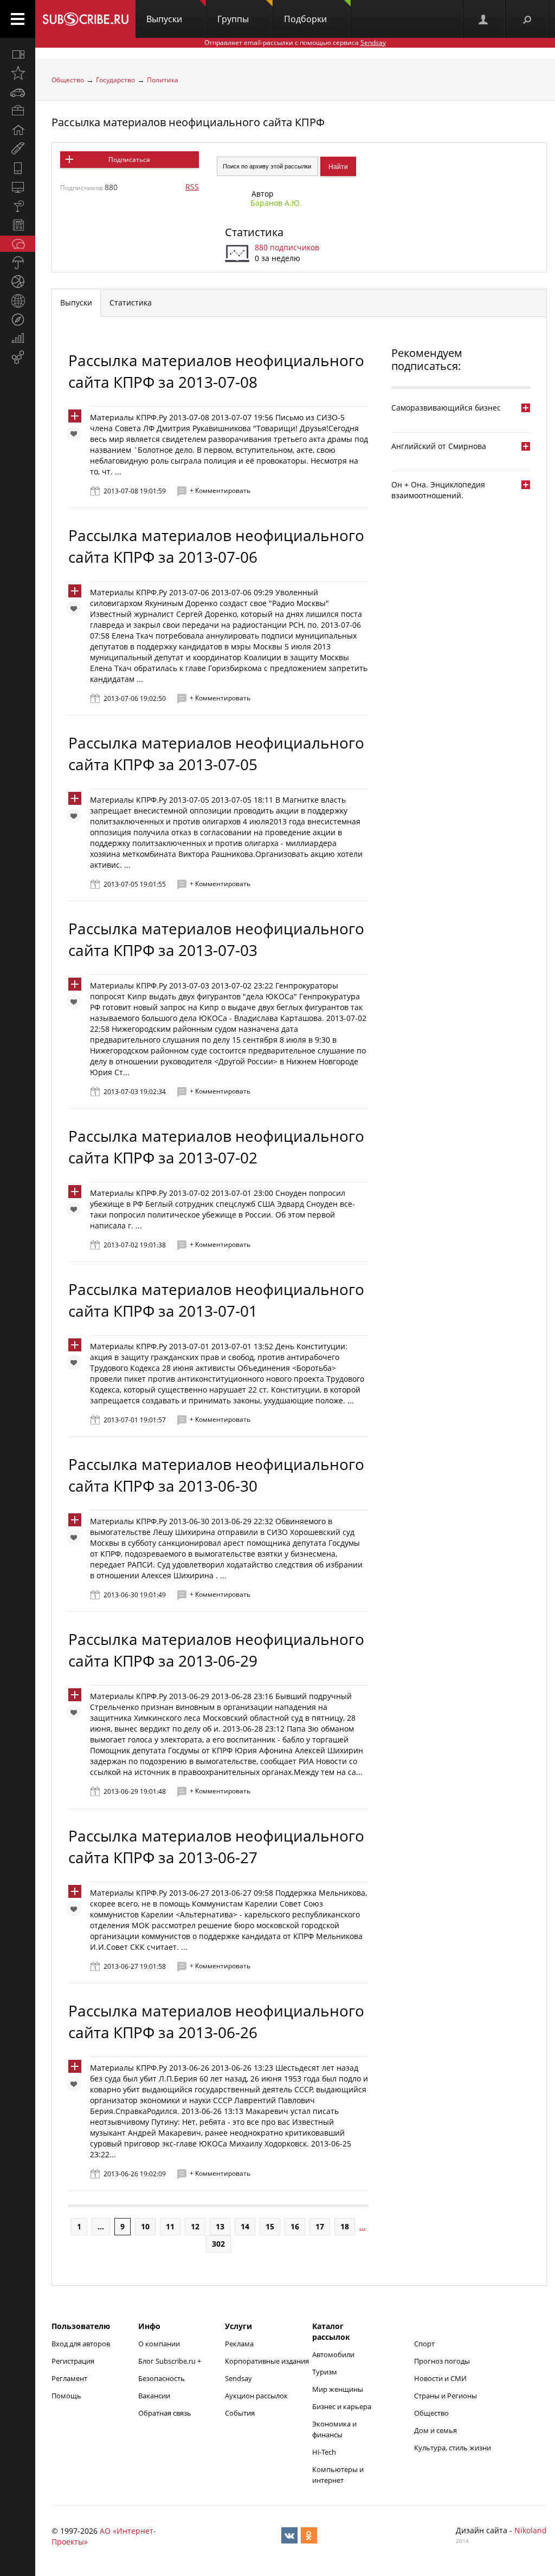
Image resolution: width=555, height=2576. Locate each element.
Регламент (69, 2378)
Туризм (325, 2372)
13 (220, 2226)
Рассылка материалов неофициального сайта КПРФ (188, 122)
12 (195, 2226)
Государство (115, 80)
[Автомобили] (18, 92)
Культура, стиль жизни (453, 2448)
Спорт (424, 2344)
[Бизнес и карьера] (18, 111)
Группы (233, 19)
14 (245, 2226)
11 (170, 2226)
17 (320, 2226)
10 (145, 2226)
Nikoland (531, 2530)
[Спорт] (18, 282)
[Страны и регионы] (18, 301)
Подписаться (129, 160)
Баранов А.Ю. (276, 203)
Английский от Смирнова (439, 446)
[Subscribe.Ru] (85, 19)
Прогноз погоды (442, 2361)
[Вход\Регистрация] (484, 19)
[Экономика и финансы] (18, 339)
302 (218, 2244)
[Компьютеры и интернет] (18, 187)
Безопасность (162, 2378)
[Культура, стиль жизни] (18, 206)
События (240, 2413)
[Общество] (18, 244)
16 (295, 2226)
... (101, 2226)
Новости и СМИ (440, 2378)
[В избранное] (76, 436)
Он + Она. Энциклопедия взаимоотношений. (438, 490)
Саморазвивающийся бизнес (446, 408)
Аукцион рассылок (256, 2396)
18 (345, 2226)
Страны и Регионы (446, 2396)
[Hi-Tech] (18, 168)
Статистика (254, 232)
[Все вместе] (18, 54)
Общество (68, 80)
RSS (192, 187)
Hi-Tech (324, 2452)
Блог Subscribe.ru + (170, 2361)
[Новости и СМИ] (18, 225)
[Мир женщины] (18, 149)
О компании (159, 2344)
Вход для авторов (81, 2344)
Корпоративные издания (267, 2361)
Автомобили (333, 2354)
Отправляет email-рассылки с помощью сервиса (295, 43)
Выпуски (164, 19)
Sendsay (238, 2378)
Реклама (239, 2344)
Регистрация (73, 2361)
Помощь (66, 2396)
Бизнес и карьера (342, 2406)
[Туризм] (18, 320)
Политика (163, 80)
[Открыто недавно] (18, 73)
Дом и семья (435, 2430)
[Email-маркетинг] (18, 357)
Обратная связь (165, 2413)
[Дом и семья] (18, 130)
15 (270, 2226)
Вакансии (154, 2396)
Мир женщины (338, 2389)
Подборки (305, 19)
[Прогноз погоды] (18, 263)
